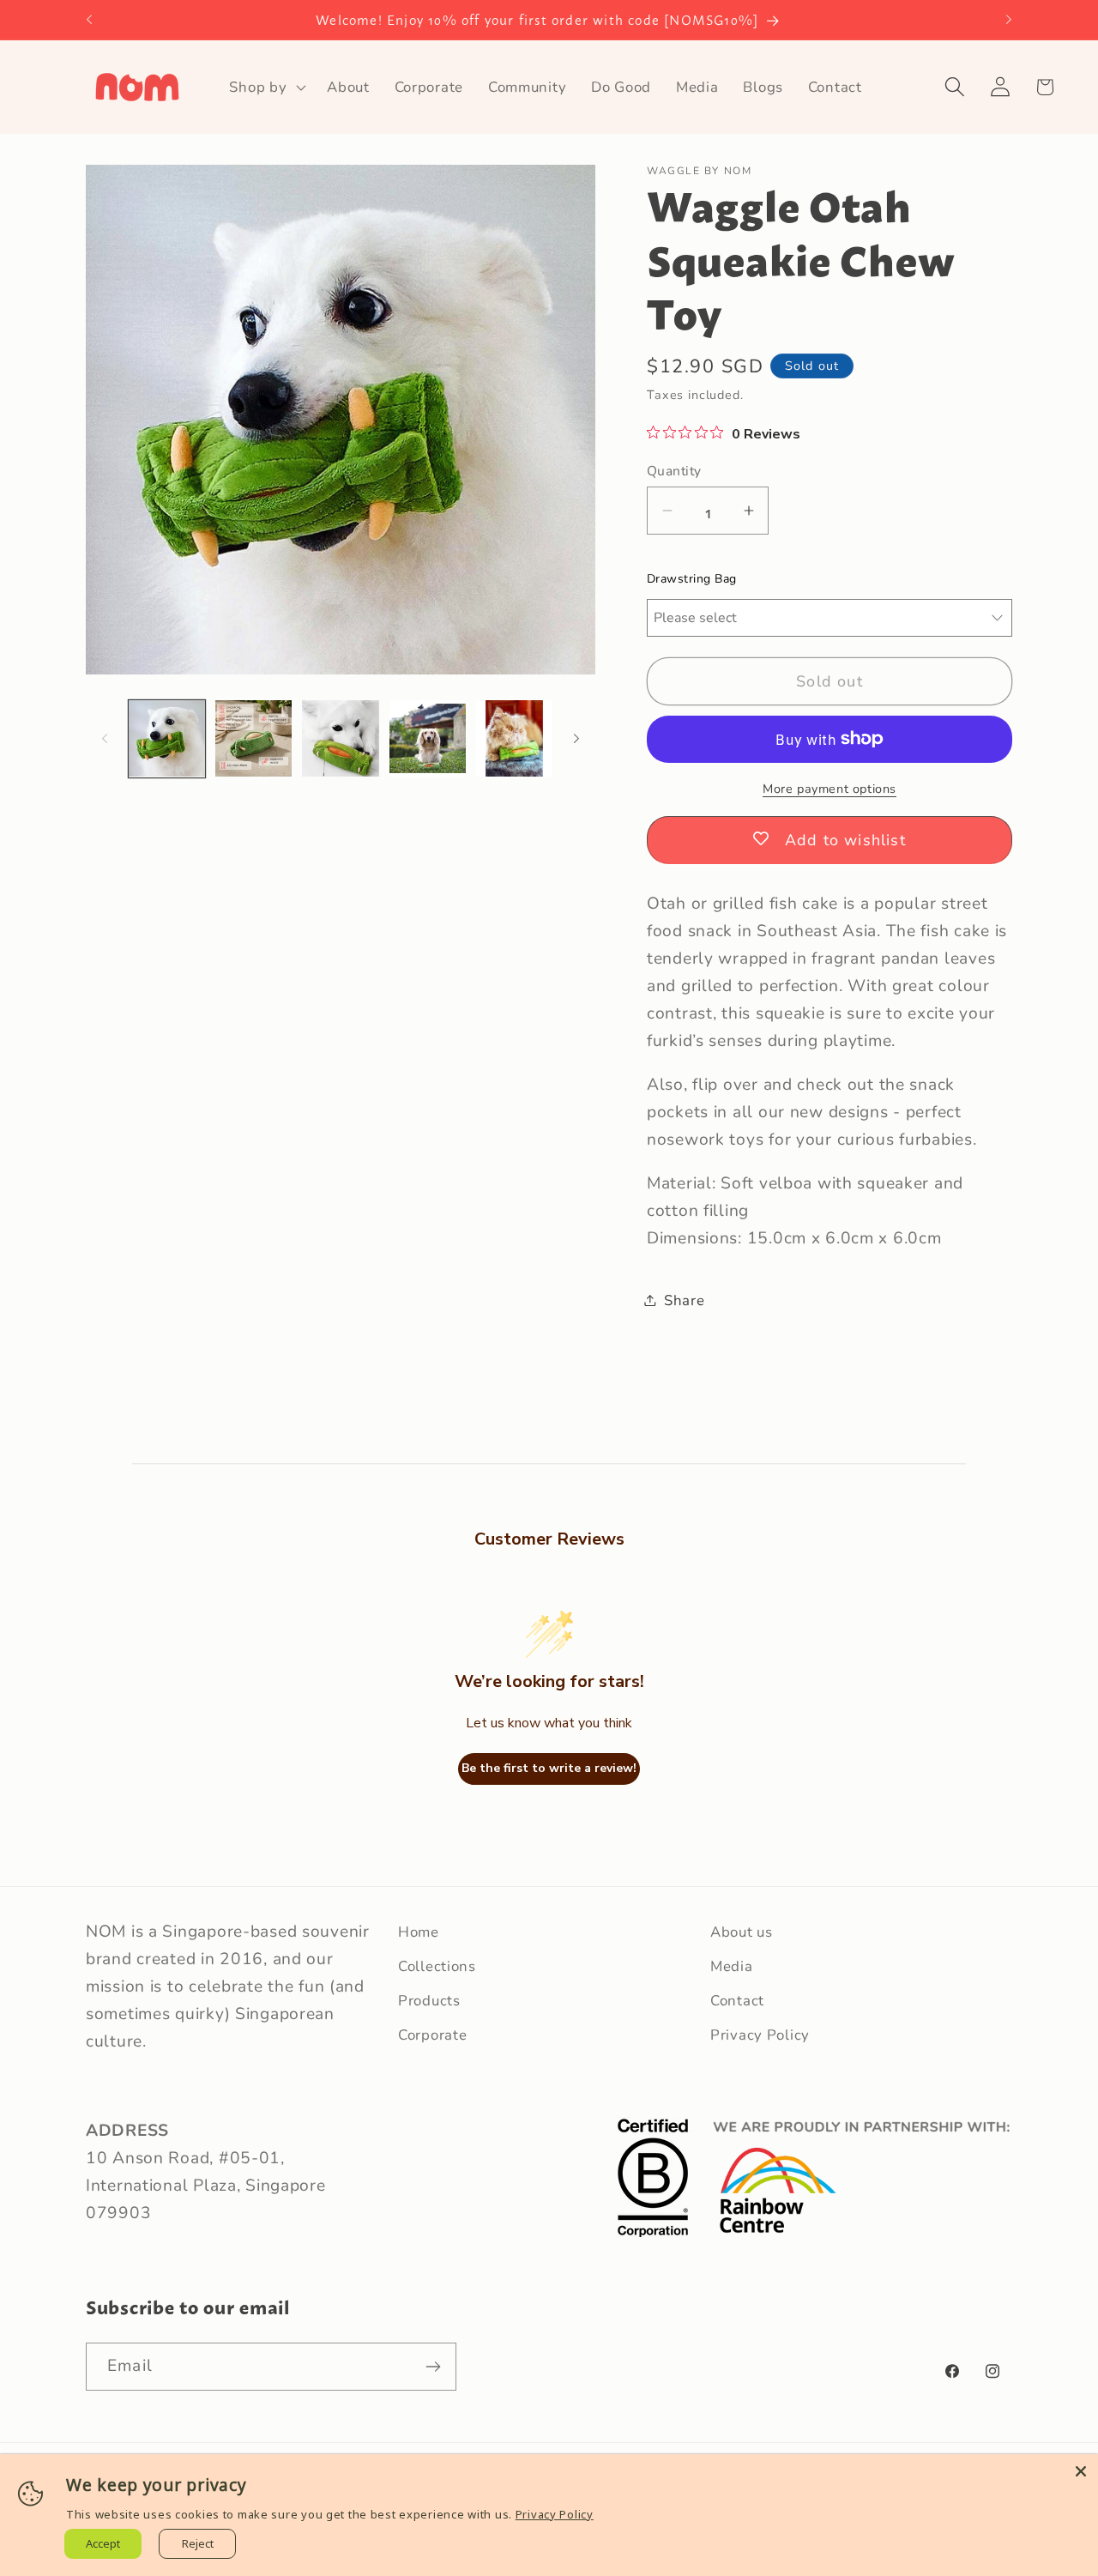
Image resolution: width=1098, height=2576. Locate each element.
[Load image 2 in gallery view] (253, 738)
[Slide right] (576, 738)
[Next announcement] (1009, 20)
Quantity (674, 470)
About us (742, 1932)
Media (732, 1966)
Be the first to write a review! (549, 1769)
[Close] (1081, 2471)
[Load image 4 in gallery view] (428, 738)
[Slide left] (105, 738)
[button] (266, 87)
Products (429, 2001)
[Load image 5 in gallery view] (514, 738)
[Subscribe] (433, 2367)
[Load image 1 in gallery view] (167, 738)
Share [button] (685, 1300)
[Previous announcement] (89, 20)
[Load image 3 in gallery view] (340, 738)
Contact (737, 2001)
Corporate (432, 2035)
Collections (437, 1966)
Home (419, 1932)
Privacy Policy (760, 2035)
